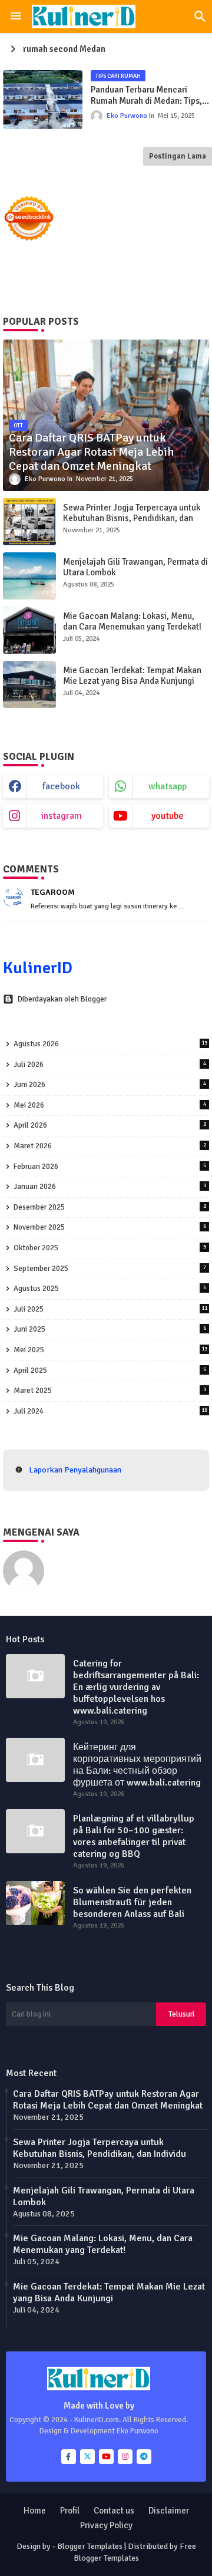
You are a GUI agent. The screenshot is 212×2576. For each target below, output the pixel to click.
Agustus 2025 (110, 1289)
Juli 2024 (110, 1411)
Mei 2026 (110, 1105)
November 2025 (110, 1227)
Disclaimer (169, 2511)
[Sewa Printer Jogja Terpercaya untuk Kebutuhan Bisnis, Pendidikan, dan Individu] (29, 522)
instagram (62, 816)
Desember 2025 (110, 1207)
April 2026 (110, 1125)
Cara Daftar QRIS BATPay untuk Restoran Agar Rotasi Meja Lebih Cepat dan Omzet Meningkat (108, 2100)
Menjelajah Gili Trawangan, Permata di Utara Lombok (135, 567)
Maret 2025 (110, 1391)
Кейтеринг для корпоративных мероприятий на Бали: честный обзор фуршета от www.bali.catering (137, 1765)
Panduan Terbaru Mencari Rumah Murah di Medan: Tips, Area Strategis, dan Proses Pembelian (146, 96)
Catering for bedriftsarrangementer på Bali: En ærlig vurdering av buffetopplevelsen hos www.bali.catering (136, 1687)
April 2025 (110, 1371)
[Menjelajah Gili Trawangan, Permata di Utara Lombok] (29, 576)
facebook (61, 786)
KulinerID (38, 968)
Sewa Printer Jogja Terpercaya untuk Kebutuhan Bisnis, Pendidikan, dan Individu (132, 518)
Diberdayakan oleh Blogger (62, 999)
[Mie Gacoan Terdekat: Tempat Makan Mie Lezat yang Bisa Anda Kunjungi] (29, 684)
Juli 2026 (110, 1065)
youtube (168, 816)
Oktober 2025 (110, 1248)
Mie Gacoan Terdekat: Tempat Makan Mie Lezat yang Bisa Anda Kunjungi (132, 676)
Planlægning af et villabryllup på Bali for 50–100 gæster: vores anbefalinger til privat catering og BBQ (134, 1836)
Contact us (114, 2511)
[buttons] (69, 2457)
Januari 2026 (110, 1187)
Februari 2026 (110, 1167)
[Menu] (16, 17)
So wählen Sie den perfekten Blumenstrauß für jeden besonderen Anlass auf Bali (132, 1902)
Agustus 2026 (110, 1044)
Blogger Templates (90, 2546)
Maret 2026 (110, 1146)
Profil (70, 2511)
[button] (200, 17)
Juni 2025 (110, 1329)
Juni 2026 (110, 1085)
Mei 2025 (110, 1350)
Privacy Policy (106, 2525)
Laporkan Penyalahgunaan (75, 1470)
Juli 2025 (110, 1309)
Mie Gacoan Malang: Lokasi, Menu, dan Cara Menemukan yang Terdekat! (132, 621)
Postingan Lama (178, 156)
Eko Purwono (77, 1556)
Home (35, 2511)
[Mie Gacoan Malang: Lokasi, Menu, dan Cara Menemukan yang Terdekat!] (29, 630)
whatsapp (168, 786)
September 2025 (110, 1269)
